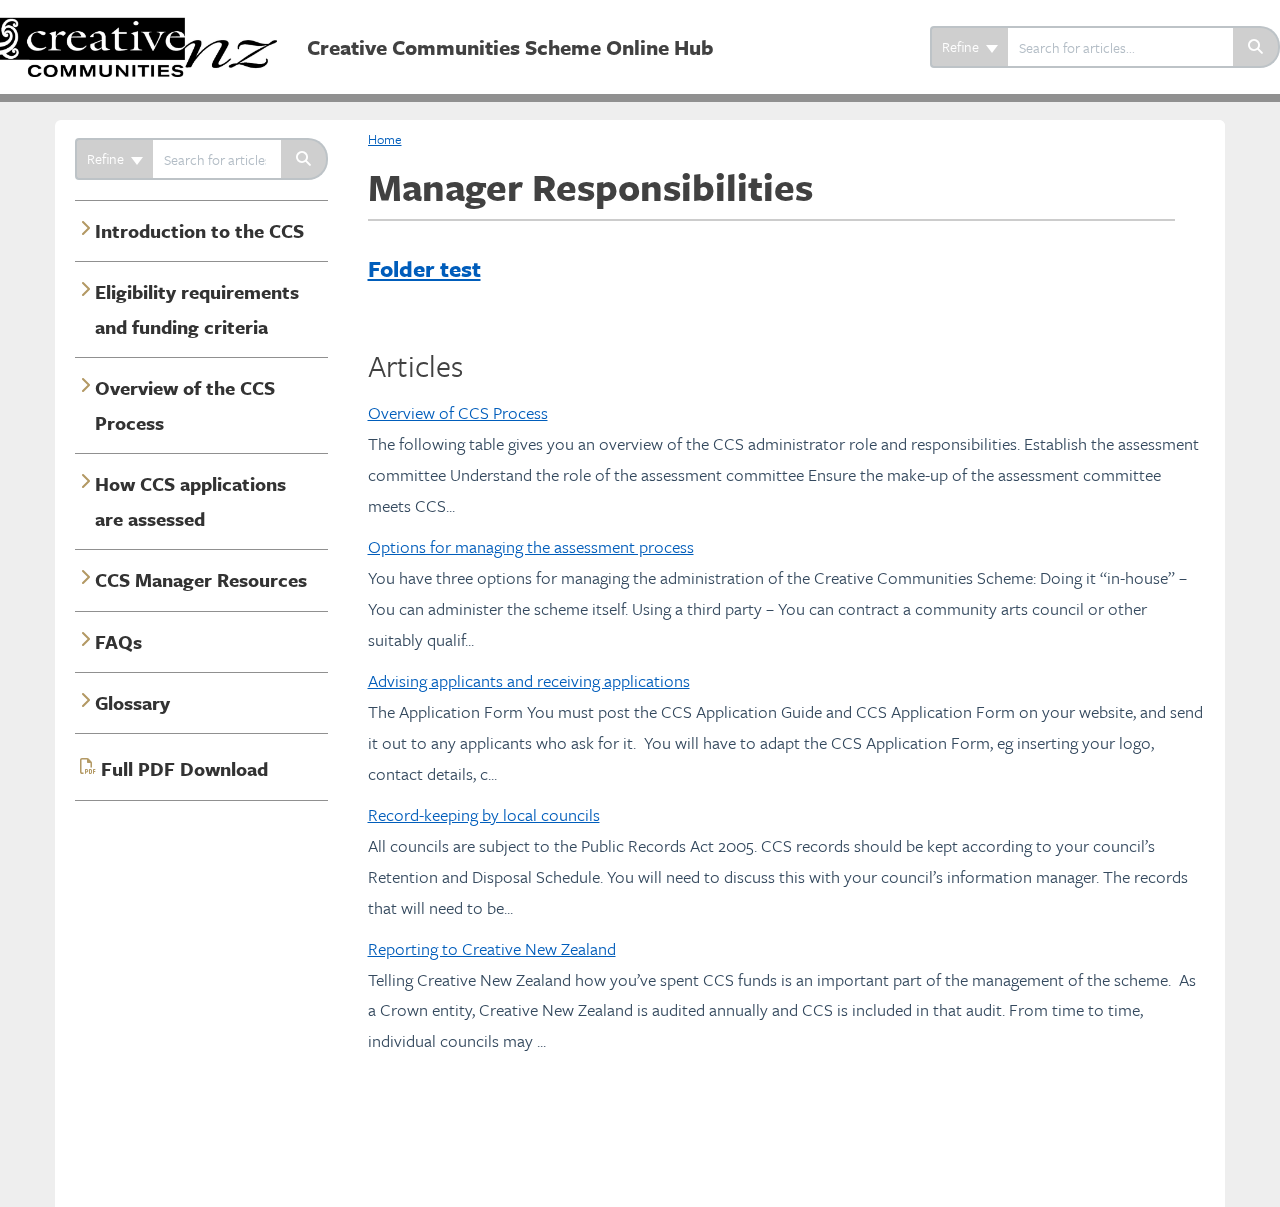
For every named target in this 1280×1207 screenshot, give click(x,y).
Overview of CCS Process (458, 412)
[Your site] (146, 26)
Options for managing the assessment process (531, 546)
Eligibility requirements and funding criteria (197, 308)
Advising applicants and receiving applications (529, 680)
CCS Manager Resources (201, 579)
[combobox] (1120, 47)
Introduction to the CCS (199, 230)
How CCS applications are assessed (190, 500)
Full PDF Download (184, 768)
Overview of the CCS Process (185, 404)
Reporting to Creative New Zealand (492, 948)
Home (385, 139)
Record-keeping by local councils (484, 814)
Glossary (132, 702)
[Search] (1256, 47)
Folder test (424, 268)
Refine (962, 46)
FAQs (118, 641)
